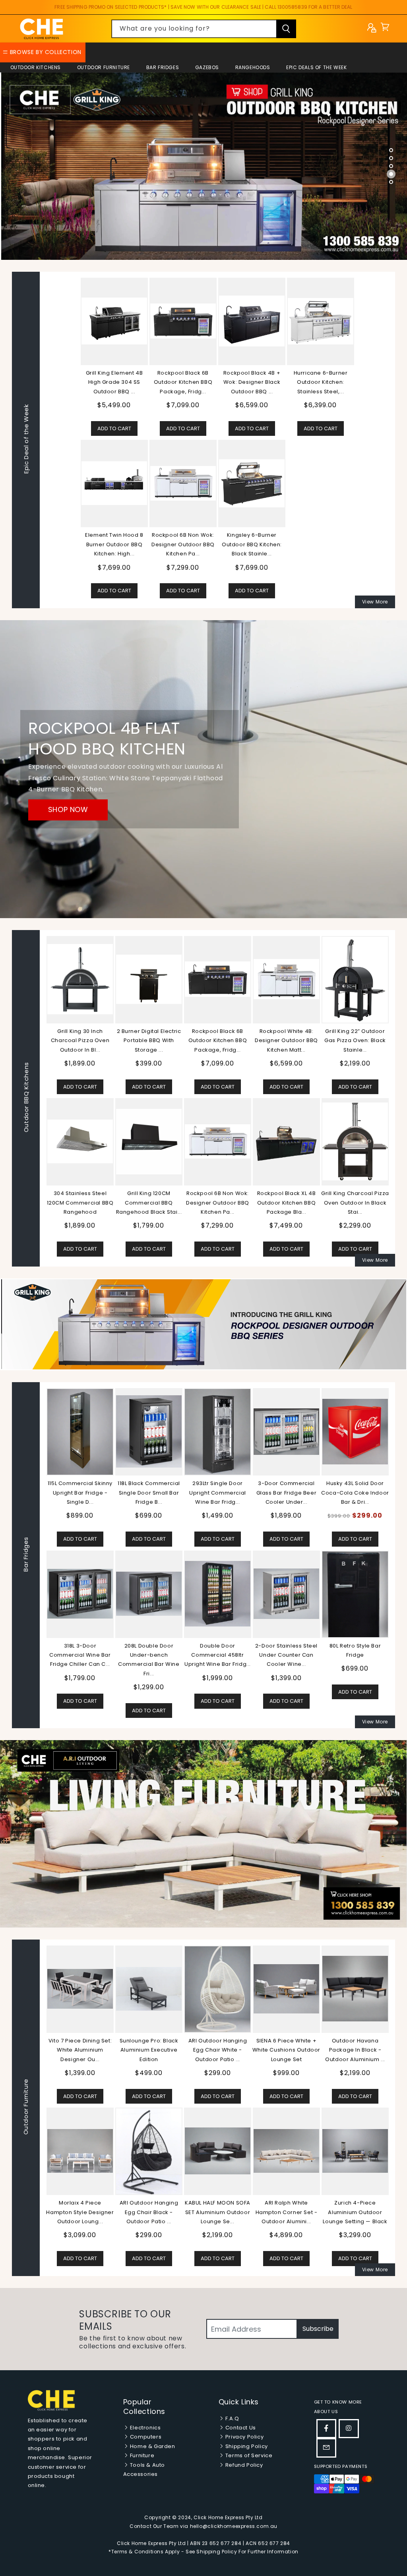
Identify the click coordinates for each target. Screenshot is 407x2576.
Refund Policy (243, 2465)
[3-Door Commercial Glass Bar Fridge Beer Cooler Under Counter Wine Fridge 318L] (286, 1432)
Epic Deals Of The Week (316, 67)
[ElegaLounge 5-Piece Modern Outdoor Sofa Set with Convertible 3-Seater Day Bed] (286, 2151)
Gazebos (207, 67)
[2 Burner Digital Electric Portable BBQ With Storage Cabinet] (149, 979)
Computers (145, 2437)
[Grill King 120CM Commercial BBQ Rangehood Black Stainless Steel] (149, 1142)
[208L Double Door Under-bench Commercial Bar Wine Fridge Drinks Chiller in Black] (149, 1594)
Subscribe (318, 2329)
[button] (385, 29)
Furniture (141, 2455)
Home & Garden (152, 2446)
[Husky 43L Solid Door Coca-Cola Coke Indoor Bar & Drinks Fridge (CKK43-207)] (355, 1432)
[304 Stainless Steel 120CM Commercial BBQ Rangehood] (80, 1141)
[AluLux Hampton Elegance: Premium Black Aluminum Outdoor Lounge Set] (286, 1989)
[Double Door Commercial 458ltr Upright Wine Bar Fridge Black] (218, 1594)
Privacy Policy (244, 2437)
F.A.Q (232, 2418)
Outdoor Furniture (104, 67)
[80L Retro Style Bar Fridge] (355, 1594)
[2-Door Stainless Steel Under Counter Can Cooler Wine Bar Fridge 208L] (286, 1594)
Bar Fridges (163, 67)
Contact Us (240, 2428)
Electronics (144, 2428)
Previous (40, 1555)
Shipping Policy (246, 2446)
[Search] (286, 29)
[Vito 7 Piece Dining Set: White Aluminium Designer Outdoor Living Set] (355, 1989)
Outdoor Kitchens (36, 67)
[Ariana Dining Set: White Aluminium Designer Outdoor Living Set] (218, 2151)
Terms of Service (248, 2455)
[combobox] (204, 29)
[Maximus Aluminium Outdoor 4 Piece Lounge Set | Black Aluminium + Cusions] (149, 1989)
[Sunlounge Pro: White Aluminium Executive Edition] (80, 1989)
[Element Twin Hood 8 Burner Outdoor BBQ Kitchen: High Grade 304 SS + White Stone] (114, 483)
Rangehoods (253, 67)
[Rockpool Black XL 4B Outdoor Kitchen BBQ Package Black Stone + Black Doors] (286, 1141)
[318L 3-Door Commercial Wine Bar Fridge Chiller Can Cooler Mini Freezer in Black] (80, 1594)
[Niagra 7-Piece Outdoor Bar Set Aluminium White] (80, 2151)
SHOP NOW (68, 809)
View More (375, 602)
